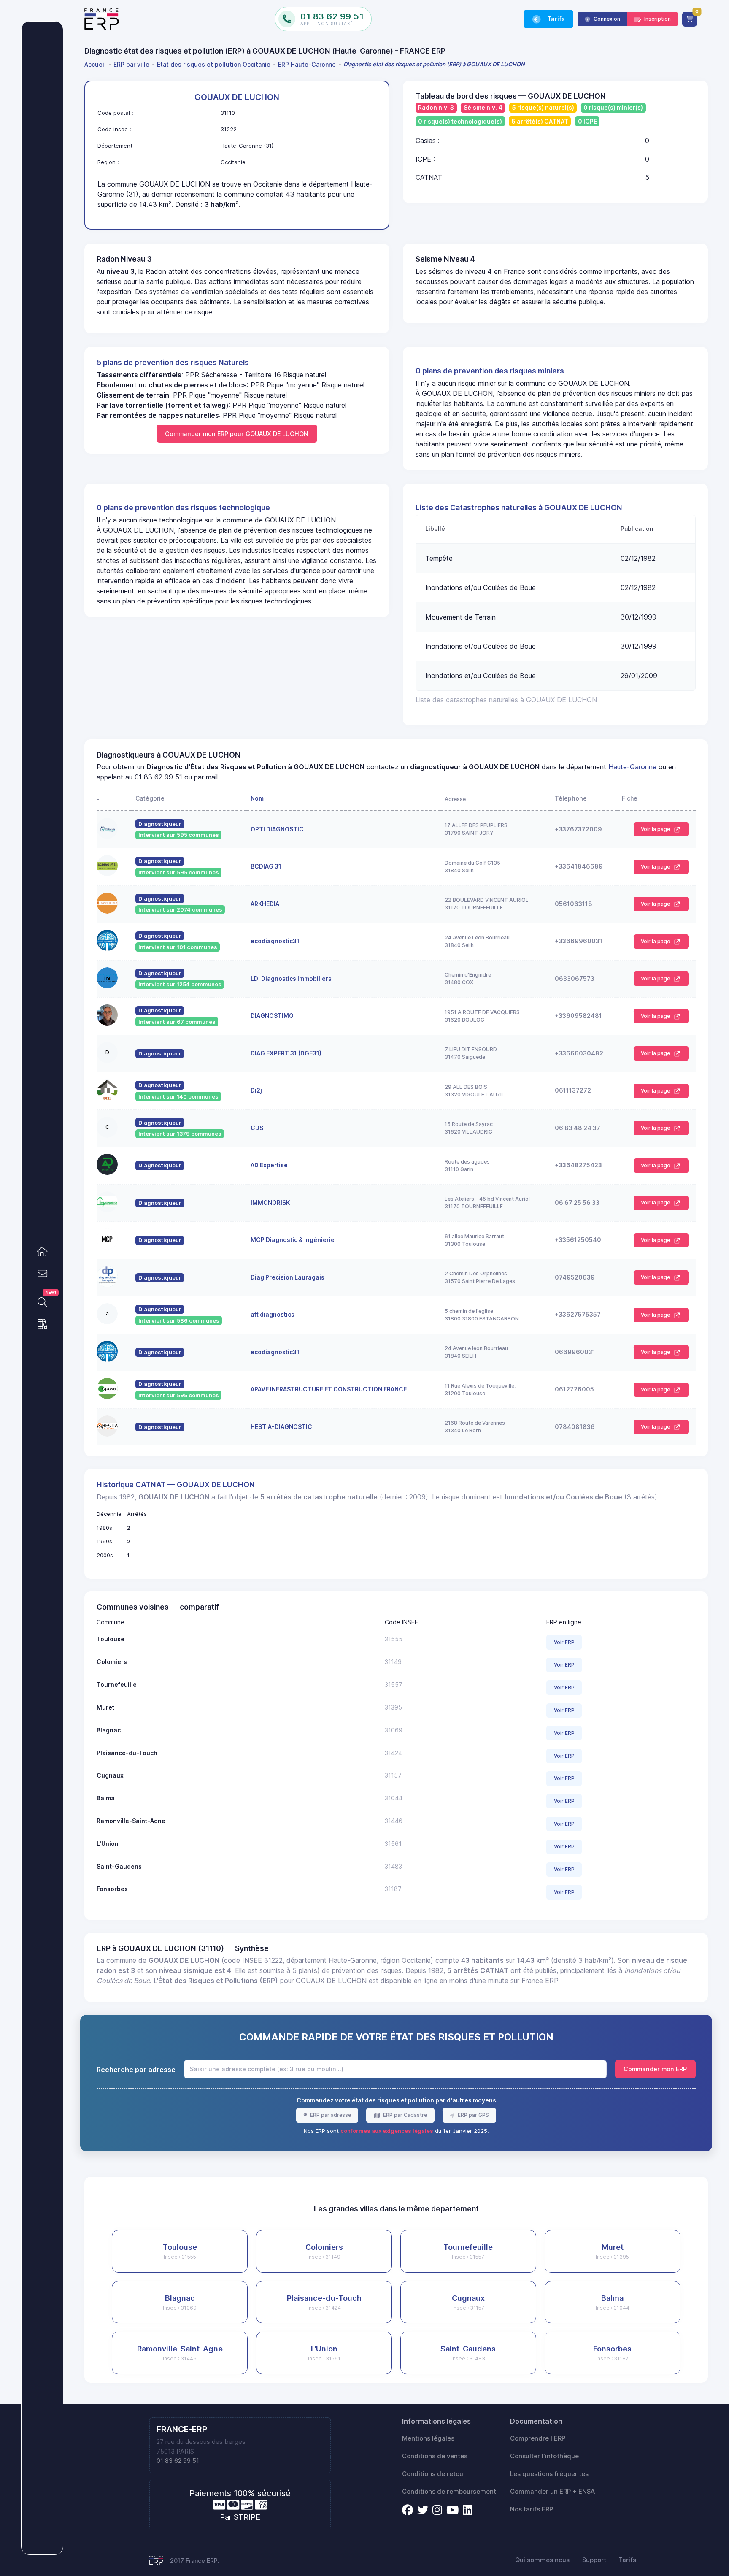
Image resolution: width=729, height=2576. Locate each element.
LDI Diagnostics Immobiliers (291, 978)
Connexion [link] (606, 19)
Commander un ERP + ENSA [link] (552, 2492)
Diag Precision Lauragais (288, 1277)
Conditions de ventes (435, 2456)
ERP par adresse (330, 2115)
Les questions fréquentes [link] (549, 2474)
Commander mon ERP (655, 2069)
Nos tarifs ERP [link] (532, 2509)
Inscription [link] (657, 19)
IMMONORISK (270, 1203)
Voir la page (656, 829)
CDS (257, 1128)
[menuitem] (97, 64)
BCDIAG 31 (266, 866)
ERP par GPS (473, 2115)
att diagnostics (273, 1314)
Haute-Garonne (632, 767)
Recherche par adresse (136, 2070)
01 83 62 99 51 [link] (178, 2461)
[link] (42, 1252)
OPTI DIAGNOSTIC (277, 829)
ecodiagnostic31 (275, 941)
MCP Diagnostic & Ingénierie (293, 1240)
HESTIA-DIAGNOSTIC (281, 1427)
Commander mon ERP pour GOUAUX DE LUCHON (237, 434)
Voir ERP (564, 1642)
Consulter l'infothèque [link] (544, 2456)
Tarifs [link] (555, 19)
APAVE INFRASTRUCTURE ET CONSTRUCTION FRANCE (329, 1389)
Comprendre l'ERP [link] (538, 2438)
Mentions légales (428, 2438)
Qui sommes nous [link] (542, 2560)
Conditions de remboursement (449, 2492)
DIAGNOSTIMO (272, 1016)
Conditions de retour (434, 2474)
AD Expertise (269, 1165)
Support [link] (594, 2560)
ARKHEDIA (265, 904)
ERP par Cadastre (404, 2115)
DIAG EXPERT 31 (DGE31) (286, 1053)
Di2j (256, 1090)
